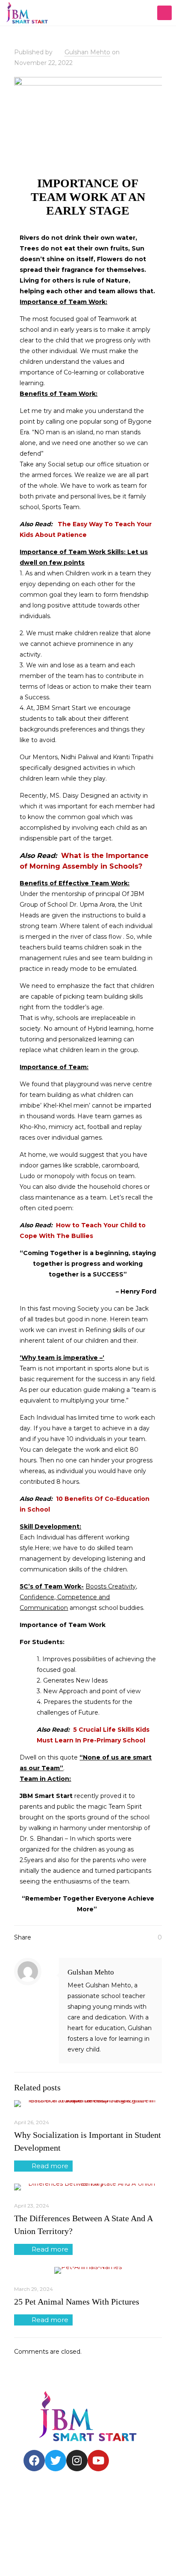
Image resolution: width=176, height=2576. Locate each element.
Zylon (28, 2551)
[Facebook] (34, 2461)
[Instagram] (77, 2461)
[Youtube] (98, 2461)
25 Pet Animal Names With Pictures (77, 2302)
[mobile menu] (164, 13)
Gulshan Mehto (87, 52)
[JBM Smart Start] (27, 13)
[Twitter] (56, 2461)
